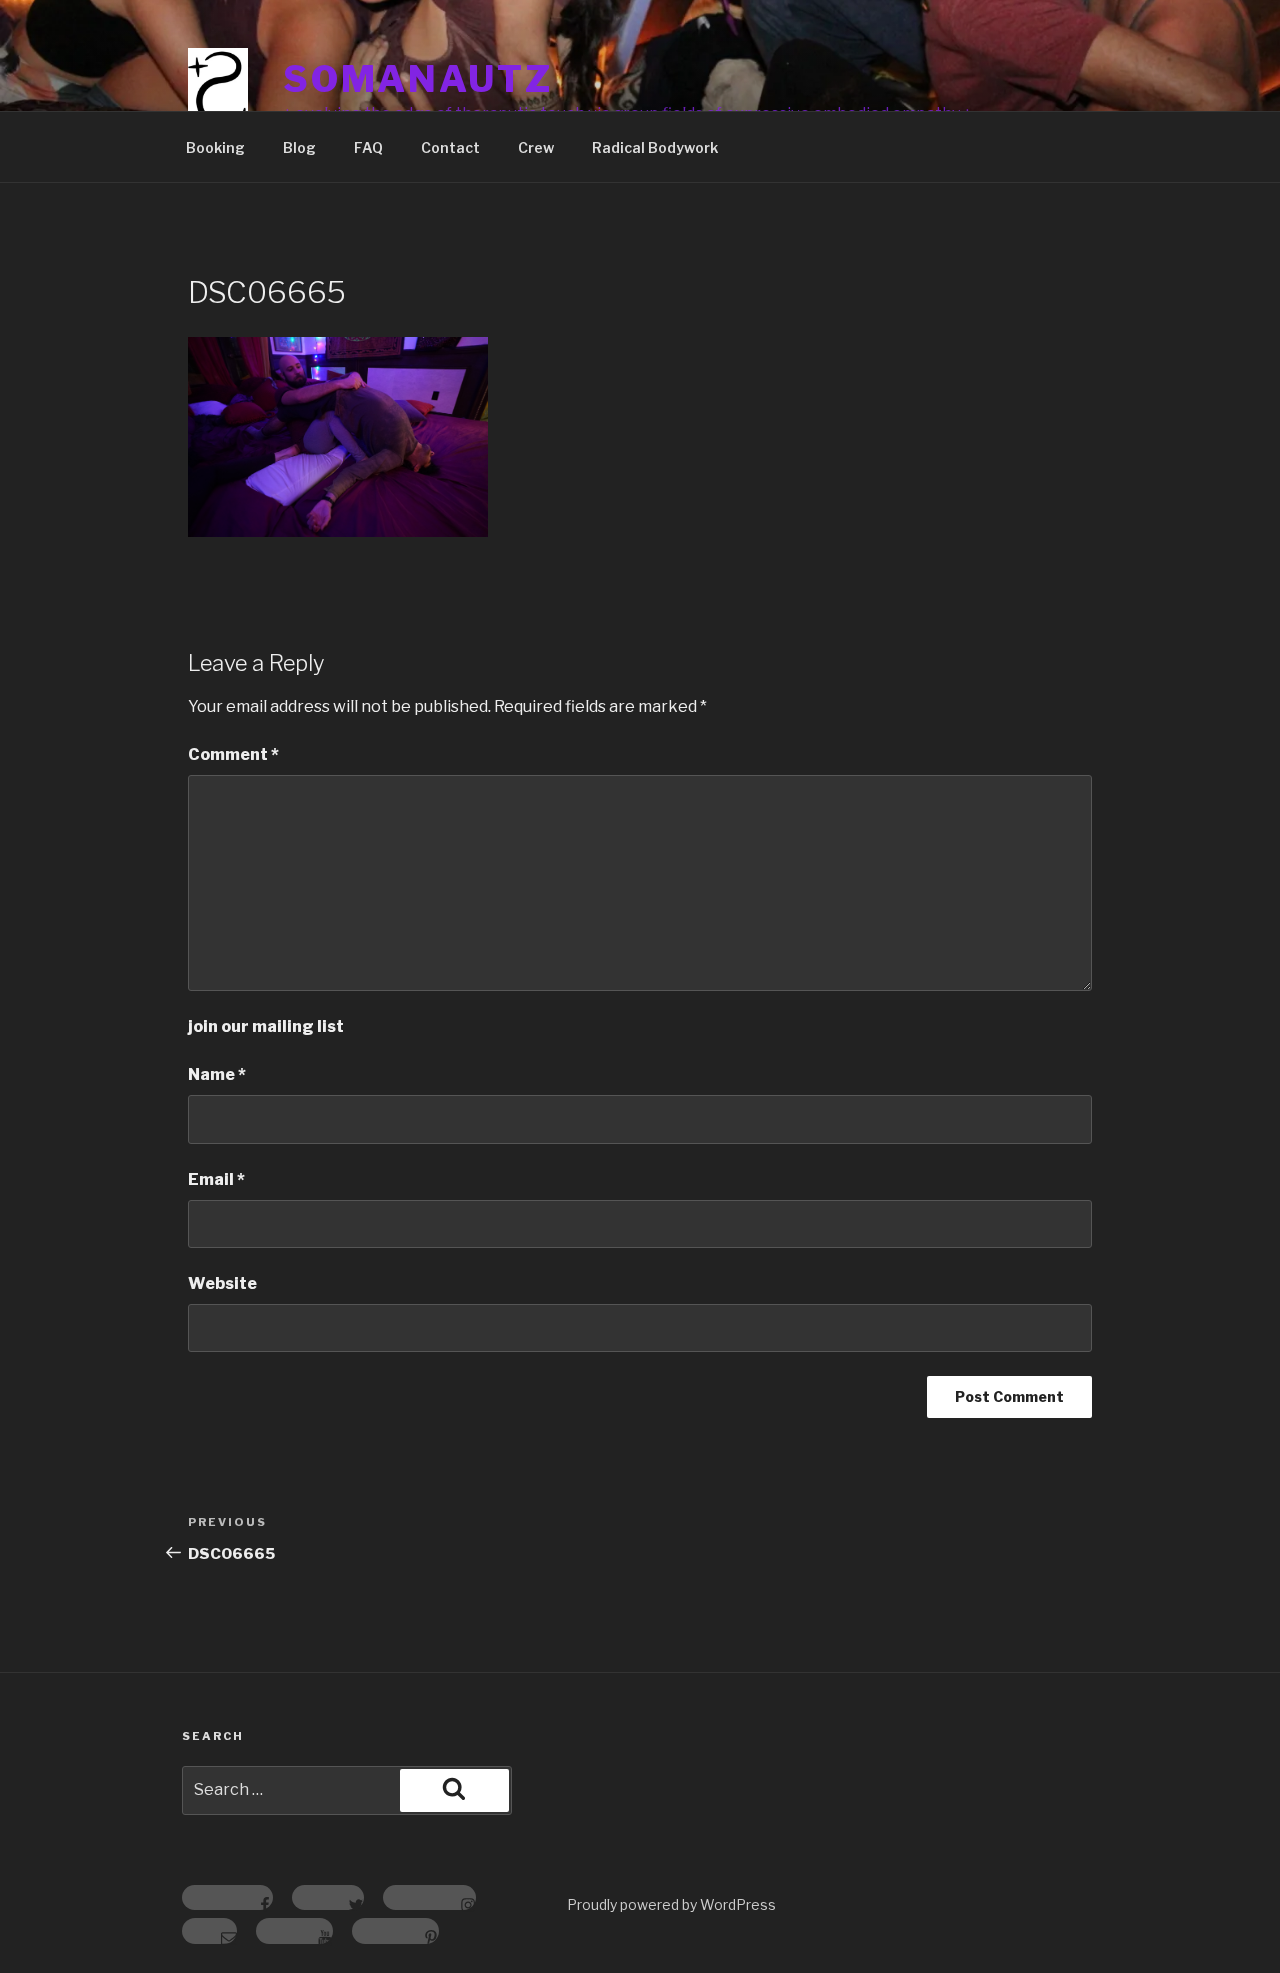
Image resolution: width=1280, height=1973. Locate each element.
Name (217, 1074)
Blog (299, 147)
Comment (233, 754)
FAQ (368, 147)
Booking (215, 147)
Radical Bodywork (655, 147)
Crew (536, 147)
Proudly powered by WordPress (671, 1904)
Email (216, 1179)
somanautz (418, 79)
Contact (450, 147)
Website (222, 1283)
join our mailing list (266, 1026)
